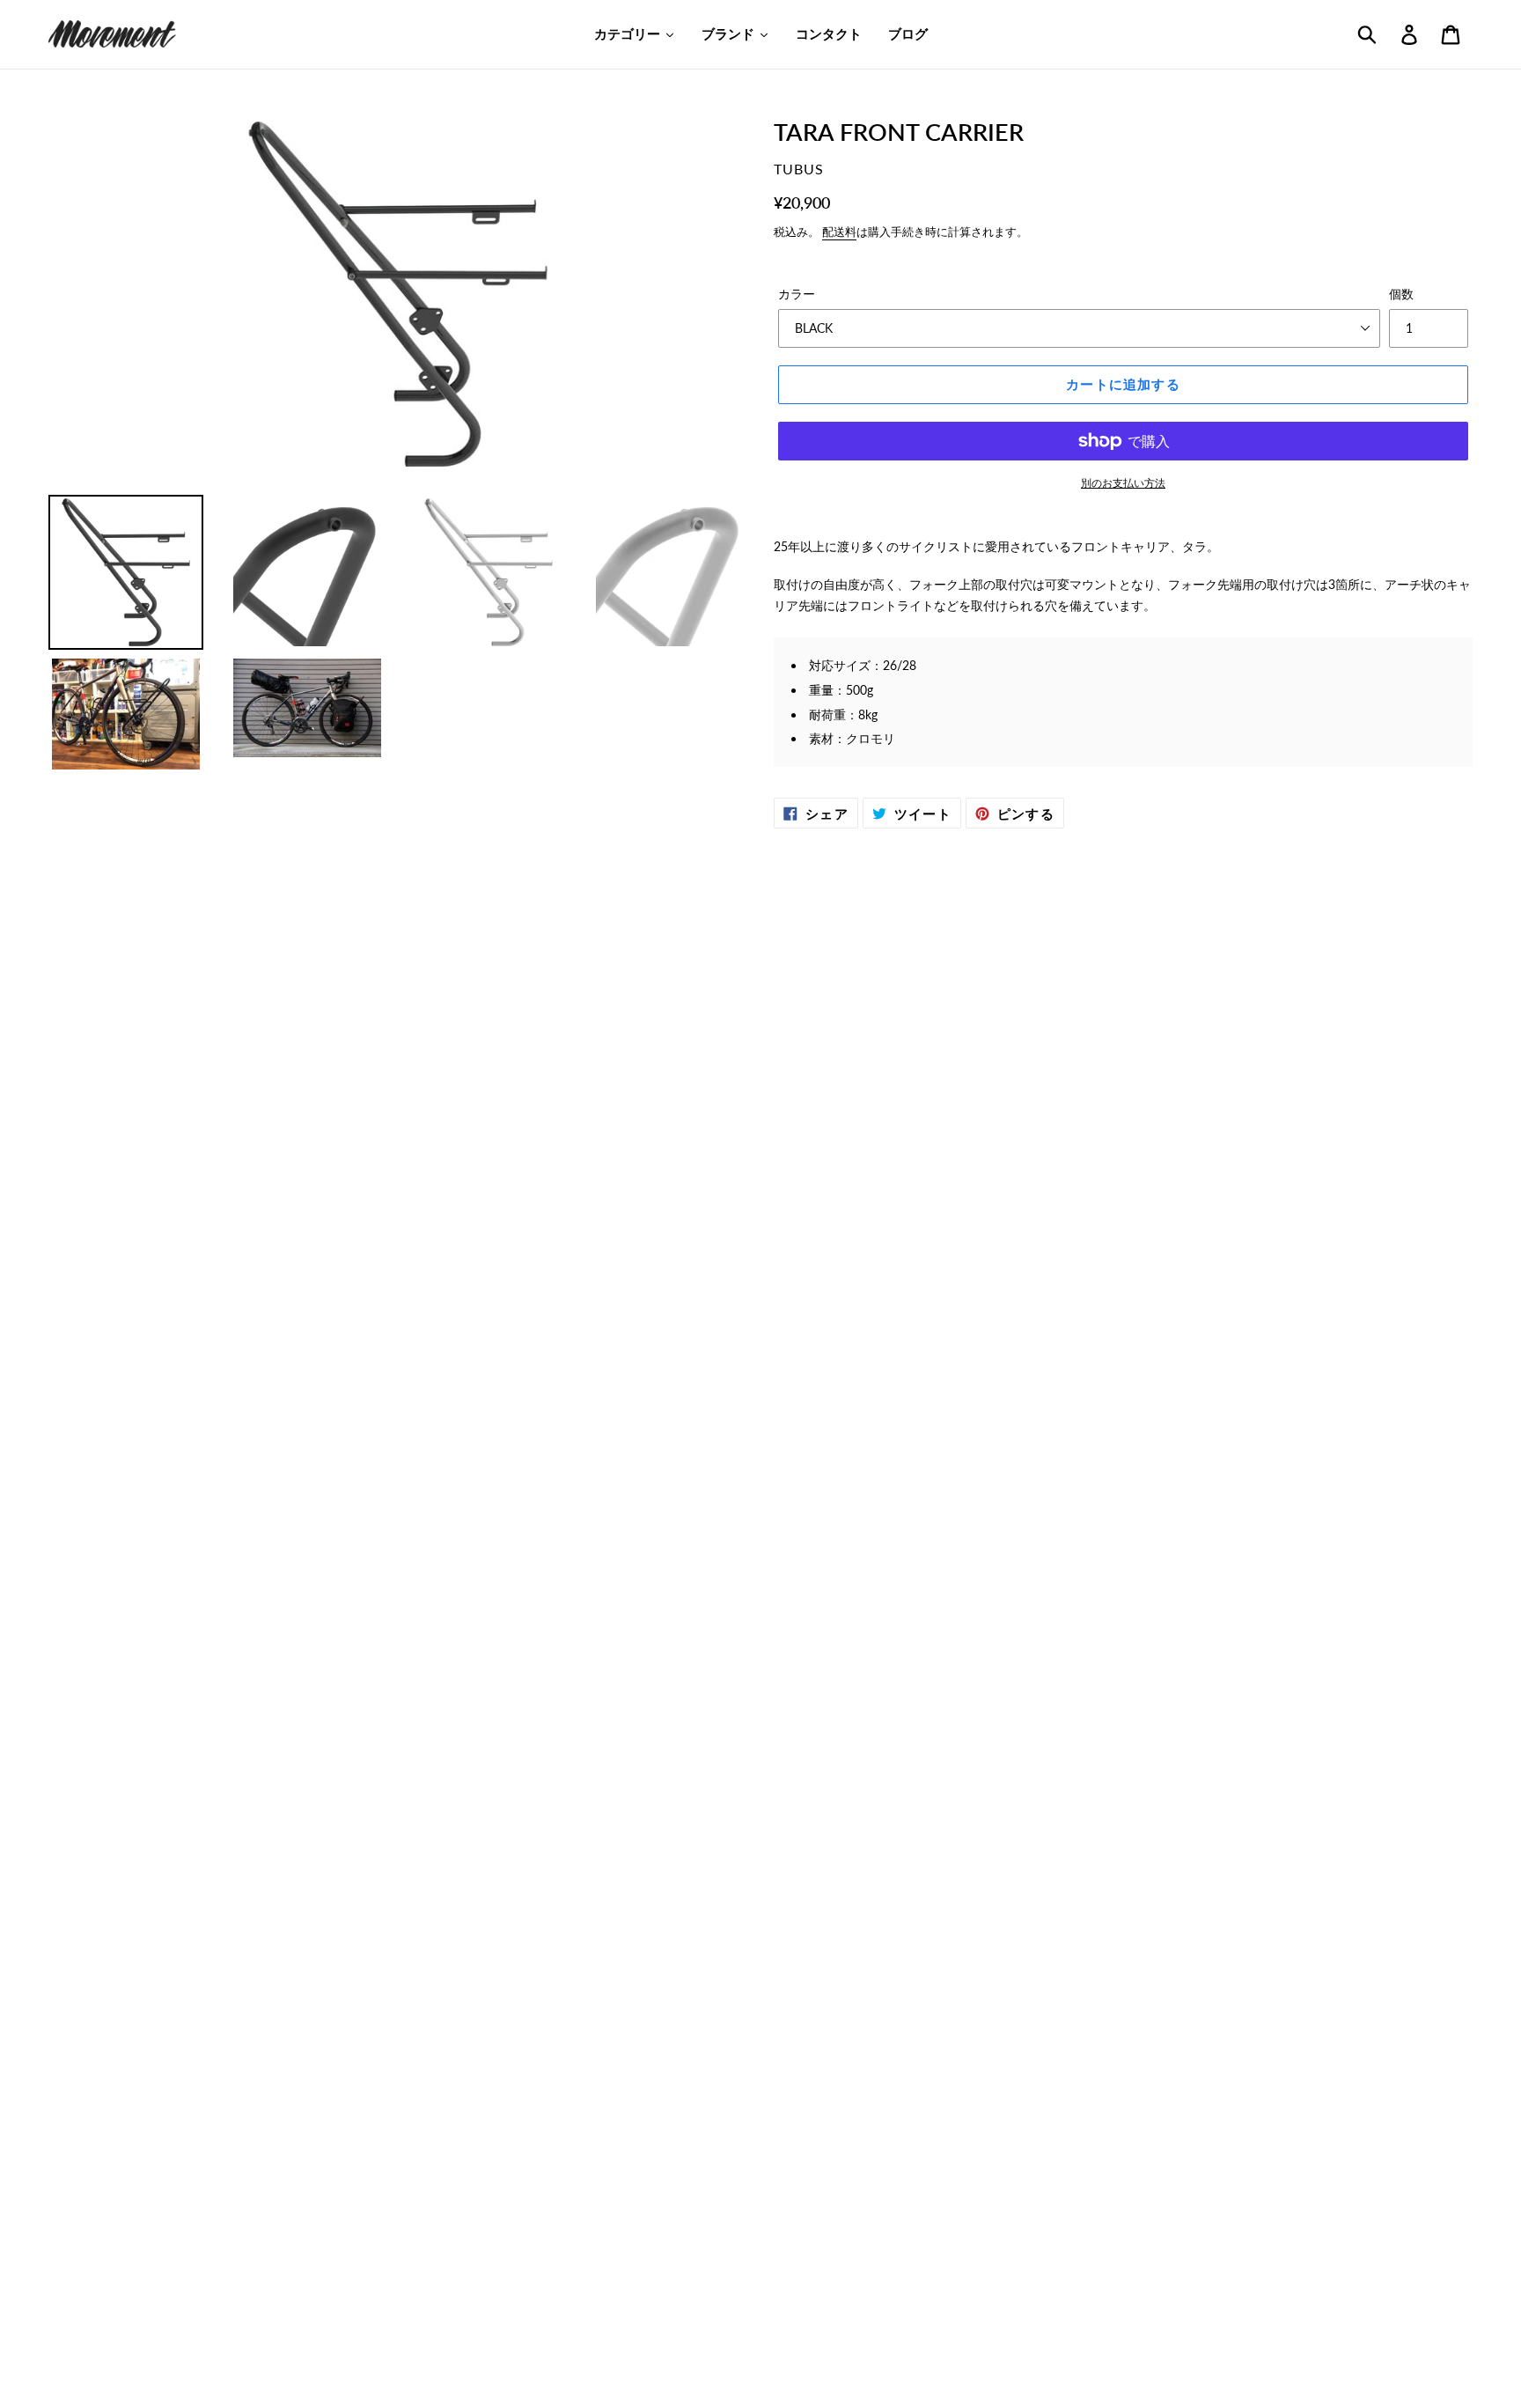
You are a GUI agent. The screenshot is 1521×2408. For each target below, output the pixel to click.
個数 (1401, 294)
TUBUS (799, 169)
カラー (797, 294)
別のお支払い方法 (1123, 483)
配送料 (839, 232)
